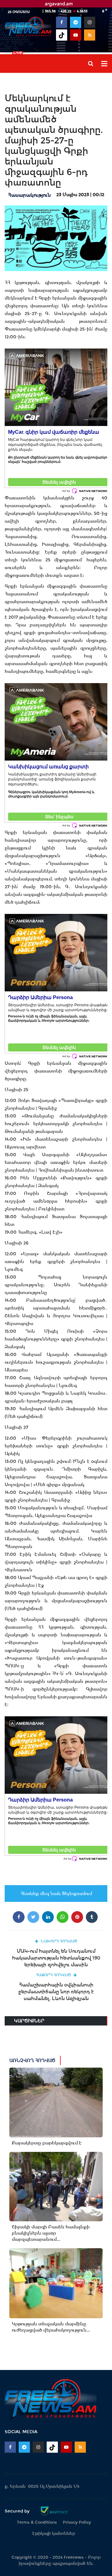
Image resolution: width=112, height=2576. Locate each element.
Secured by (18, 2511)
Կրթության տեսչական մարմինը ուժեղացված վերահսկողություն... (51, 2327)
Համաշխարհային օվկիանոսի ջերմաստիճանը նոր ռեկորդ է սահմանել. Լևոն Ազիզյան (56, 1992)
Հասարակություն (29, 195)
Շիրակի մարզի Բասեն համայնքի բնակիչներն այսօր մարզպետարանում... (51, 2233)
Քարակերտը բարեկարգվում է (47, 2143)
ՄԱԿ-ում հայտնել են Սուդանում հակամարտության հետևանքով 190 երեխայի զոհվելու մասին (56, 1958)
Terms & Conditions (37, 2522)
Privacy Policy (77, 2522)
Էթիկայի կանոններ (54, 2533)
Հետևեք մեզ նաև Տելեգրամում (56, 1894)
